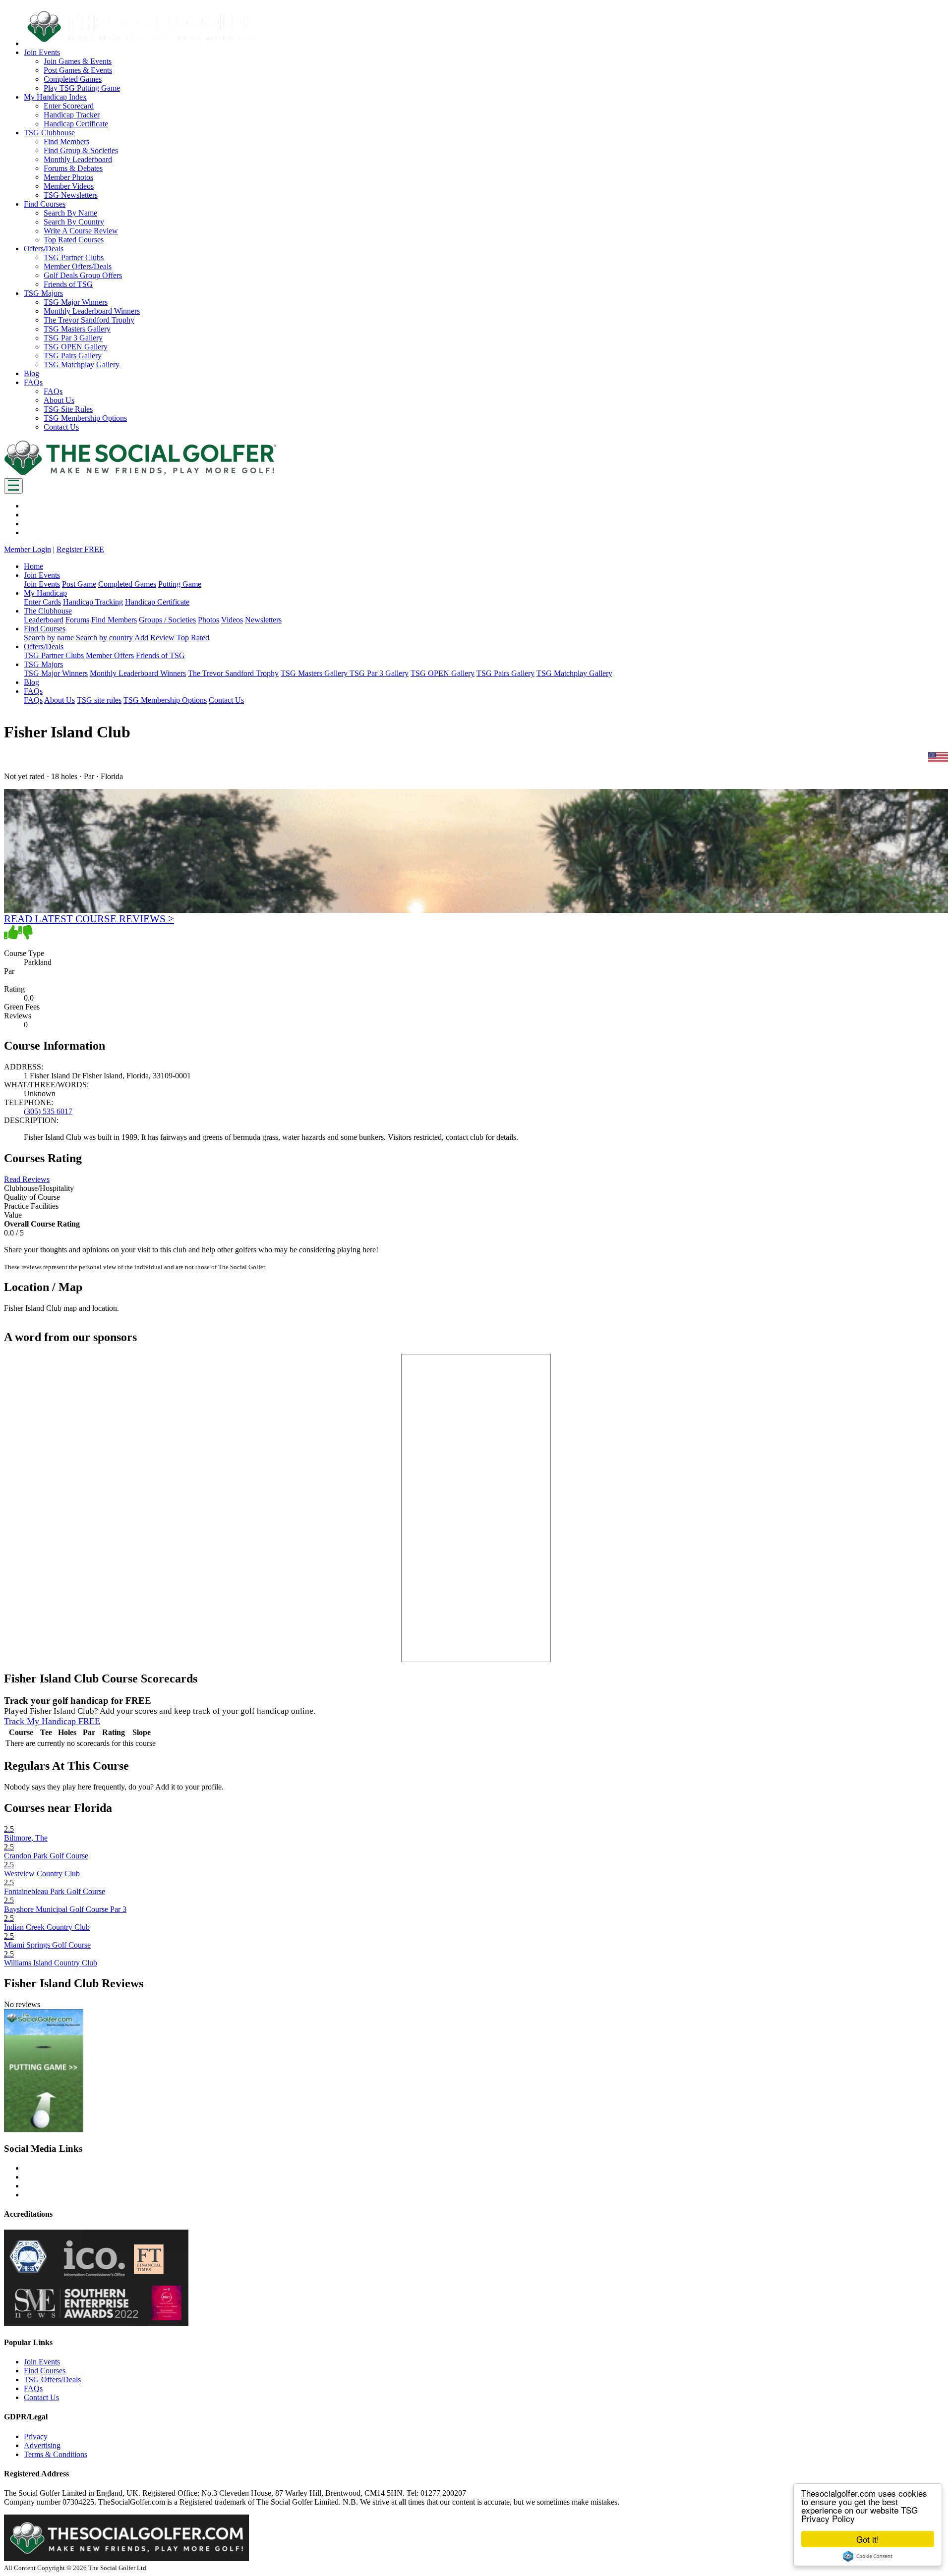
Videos (232, 620)
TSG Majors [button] (43, 293)
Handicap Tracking (93, 602)
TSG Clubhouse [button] (49, 133)
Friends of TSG (68, 284)
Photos (208, 620)
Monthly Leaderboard (78, 159)
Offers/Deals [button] (44, 249)
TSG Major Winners (76, 302)
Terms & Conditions (56, 2454)
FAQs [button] (33, 382)
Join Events (42, 584)
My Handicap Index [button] (55, 97)
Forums (77, 620)
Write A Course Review (81, 231)
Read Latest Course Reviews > (89, 919)
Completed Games (73, 79)
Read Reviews (27, 1179)
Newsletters (263, 620)
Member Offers (110, 655)
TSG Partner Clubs (74, 257)
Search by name (49, 638)
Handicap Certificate (76, 124)
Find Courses (45, 2371)
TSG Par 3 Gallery (73, 338)
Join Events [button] (42, 52)
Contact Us (61, 427)
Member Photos (68, 177)
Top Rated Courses (74, 240)
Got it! (868, 2539)
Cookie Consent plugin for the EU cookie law (868, 2556)
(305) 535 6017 (48, 1111)
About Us (59, 400)
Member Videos (69, 186)
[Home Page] (140, 474)
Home (33, 566)
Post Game (79, 584)
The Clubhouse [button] (48, 611)
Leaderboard (44, 620)
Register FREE (80, 549)
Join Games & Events (78, 61)
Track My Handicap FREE (52, 1721)
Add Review (154, 638)
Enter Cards (42, 602)
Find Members (66, 141)
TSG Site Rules (68, 409)
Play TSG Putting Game (82, 88)
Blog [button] (31, 373)
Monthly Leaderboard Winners (92, 311)
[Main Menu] (13, 486)
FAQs (53, 391)
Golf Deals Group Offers (83, 275)
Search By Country (74, 222)
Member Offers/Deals (78, 266)
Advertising (42, 2445)
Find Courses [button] (45, 204)
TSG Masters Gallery (77, 329)
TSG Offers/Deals (52, 2380)
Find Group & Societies (81, 150)
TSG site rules (99, 700)
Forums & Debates (73, 168)
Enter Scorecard (69, 106)
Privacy (36, 2436)
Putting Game (180, 584)
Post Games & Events (78, 70)
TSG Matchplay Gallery (82, 364)
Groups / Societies (167, 620)
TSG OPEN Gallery (76, 347)
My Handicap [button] (45, 593)
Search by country (104, 638)
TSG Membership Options (85, 418)
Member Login (28, 549)
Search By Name (70, 213)
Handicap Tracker (72, 115)
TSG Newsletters (71, 195)
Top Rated (193, 638)
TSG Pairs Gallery (73, 356)
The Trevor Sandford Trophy (89, 320)
